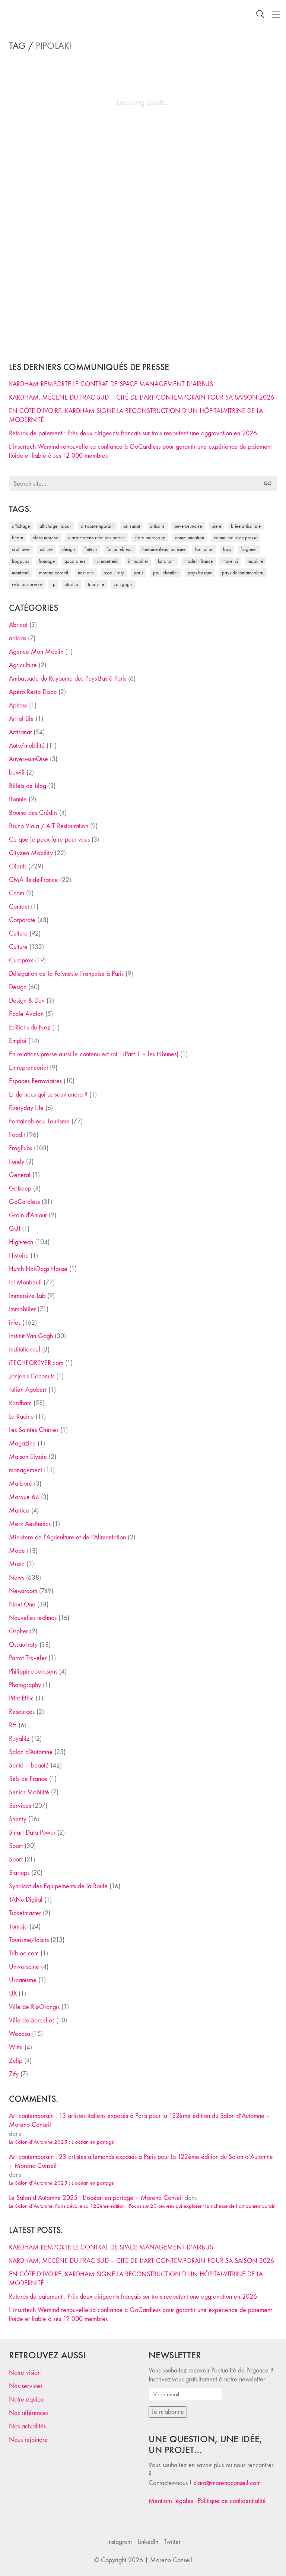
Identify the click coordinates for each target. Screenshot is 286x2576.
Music (17, 1564)
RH (13, 1725)
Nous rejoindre (28, 2440)
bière (216, 526)
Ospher (18, 1631)
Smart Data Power (32, 1833)
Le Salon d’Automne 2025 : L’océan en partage (61, 2142)
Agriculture (23, 665)
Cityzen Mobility (31, 853)
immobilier (138, 561)
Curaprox (21, 960)
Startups (19, 1873)
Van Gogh (123, 584)
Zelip (16, 2061)
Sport (16, 1846)
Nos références (29, 2413)
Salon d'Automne (31, 1752)
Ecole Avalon (26, 1014)
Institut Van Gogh (31, 1336)
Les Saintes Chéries (34, 1430)
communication (190, 538)
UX (13, 1994)
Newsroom (23, 1591)
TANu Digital (26, 1900)
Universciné (24, 1967)
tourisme (96, 584)
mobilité (255, 561)
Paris (139, 573)
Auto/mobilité (27, 746)
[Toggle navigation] (276, 15)
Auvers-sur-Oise (188, 526)
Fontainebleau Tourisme (164, 549)
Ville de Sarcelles (32, 2020)
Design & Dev (27, 1001)
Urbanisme (23, 1980)
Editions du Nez (30, 1027)
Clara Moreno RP (150, 538)
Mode (17, 1551)
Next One (86, 573)
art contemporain (97, 526)
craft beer (21, 549)
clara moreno (46, 538)
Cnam (17, 893)
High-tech (21, 1242)
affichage (21, 526)
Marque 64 (24, 1497)
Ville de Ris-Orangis (34, 2007)
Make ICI (230, 561)
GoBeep (20, 1188)
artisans (157, 526)
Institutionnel (25, 1350)
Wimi (16, 2047)
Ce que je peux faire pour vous (49, 840)
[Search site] (260, 15)
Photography (25, 1685)
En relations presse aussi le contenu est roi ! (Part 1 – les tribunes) (94, 1054)
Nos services (26, 2386)
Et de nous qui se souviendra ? (48, 1095)
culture (46, 549)
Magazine (22, 1443)
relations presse (27, 584)
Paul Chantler (166, 573)
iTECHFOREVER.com (36, 1363)
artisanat (132, 526)
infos (15, 1323)
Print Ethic (21, 1698)
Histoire (19, 1256)
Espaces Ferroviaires (35, 1081)
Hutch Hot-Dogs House (38, 1269)
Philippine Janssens (33, 1672)
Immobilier (22, 1309)
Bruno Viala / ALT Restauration (49, 826)
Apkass (18, 705)
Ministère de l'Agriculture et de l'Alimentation (67, 1537)
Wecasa (20, 2034)
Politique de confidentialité (232, 2501)
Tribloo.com (24, 1953)
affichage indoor (55, 526)
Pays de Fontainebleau (243, 573)
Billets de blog (28, 786)
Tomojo (18, 1927)
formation (204, 549)
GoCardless (24, 1202)
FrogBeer (249, 549)
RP (53, 584)
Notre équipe (26, 2400)
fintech (91, 549)
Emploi (18, 1041)
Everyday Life (26, 1108)
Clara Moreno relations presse (96, 538)
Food (15, 1135)
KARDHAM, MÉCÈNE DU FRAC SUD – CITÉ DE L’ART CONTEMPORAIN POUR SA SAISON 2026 (142, 398)
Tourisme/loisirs (29, 1940)
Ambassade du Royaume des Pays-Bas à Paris (68, 679)
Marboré (20, 1484)
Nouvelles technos (33, 1618)
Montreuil (21, 573)
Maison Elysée (28, 1457)
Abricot (18, 625)
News (17, 1578)
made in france (198, 561)
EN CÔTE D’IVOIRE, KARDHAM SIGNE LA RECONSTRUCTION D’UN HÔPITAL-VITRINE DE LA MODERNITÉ (136, 415)
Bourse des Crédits (33, 813)
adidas (18, 638)
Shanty (18, 1819)
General (20, 1175)
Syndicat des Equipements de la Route (58, 1886)
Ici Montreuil (107, 561)
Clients (18, 866)
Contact (19, 907)
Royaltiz (19, 1739)
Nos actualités (27, 2426)
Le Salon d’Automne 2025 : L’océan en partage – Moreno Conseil (96, 2198)
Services (20, 1806)
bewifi (17, 773)
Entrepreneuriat (28, 1068)
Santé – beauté (29, 1765)
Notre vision (25, 2373)
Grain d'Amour (28, 1215)
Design (18, 987)
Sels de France (28, 1779)
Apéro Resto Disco (33, 692)
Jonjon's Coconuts (32, 1376)
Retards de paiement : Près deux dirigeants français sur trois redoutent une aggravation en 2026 (133, 433)
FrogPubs (20, 561)
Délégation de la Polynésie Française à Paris (66, 974)
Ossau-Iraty (114, 573)
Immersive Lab (27, 1296)
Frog (227, 549)
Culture (18, 934)
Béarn (18, 538)
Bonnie (18, 799)
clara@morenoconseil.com (227, 2483)
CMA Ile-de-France (34, 880)
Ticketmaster (25, 1913)
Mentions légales (171, 2501)
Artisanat (20, 732)
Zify (14, 2074)
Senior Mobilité (29, 1792)
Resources (22, 1712)
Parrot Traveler (28, 1658)
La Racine (21, 1417)
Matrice (19, 1511)
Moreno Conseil (54, 573)
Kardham (166, 561)
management (26, 1470)
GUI (15, 1229)
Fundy (17, 1162)
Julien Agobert (28, 1390)
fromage (47, 561)
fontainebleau (120, 549)
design (69, 549)
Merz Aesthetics (30, 1524)
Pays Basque (200, 573)
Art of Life (21, 719)
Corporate (22, 920)
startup (72, 584)
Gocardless (75, 561)
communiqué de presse (236, 538)
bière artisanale (246, 526)
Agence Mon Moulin (36, 652)
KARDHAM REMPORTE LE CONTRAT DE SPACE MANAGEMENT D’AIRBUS (111, 384)
